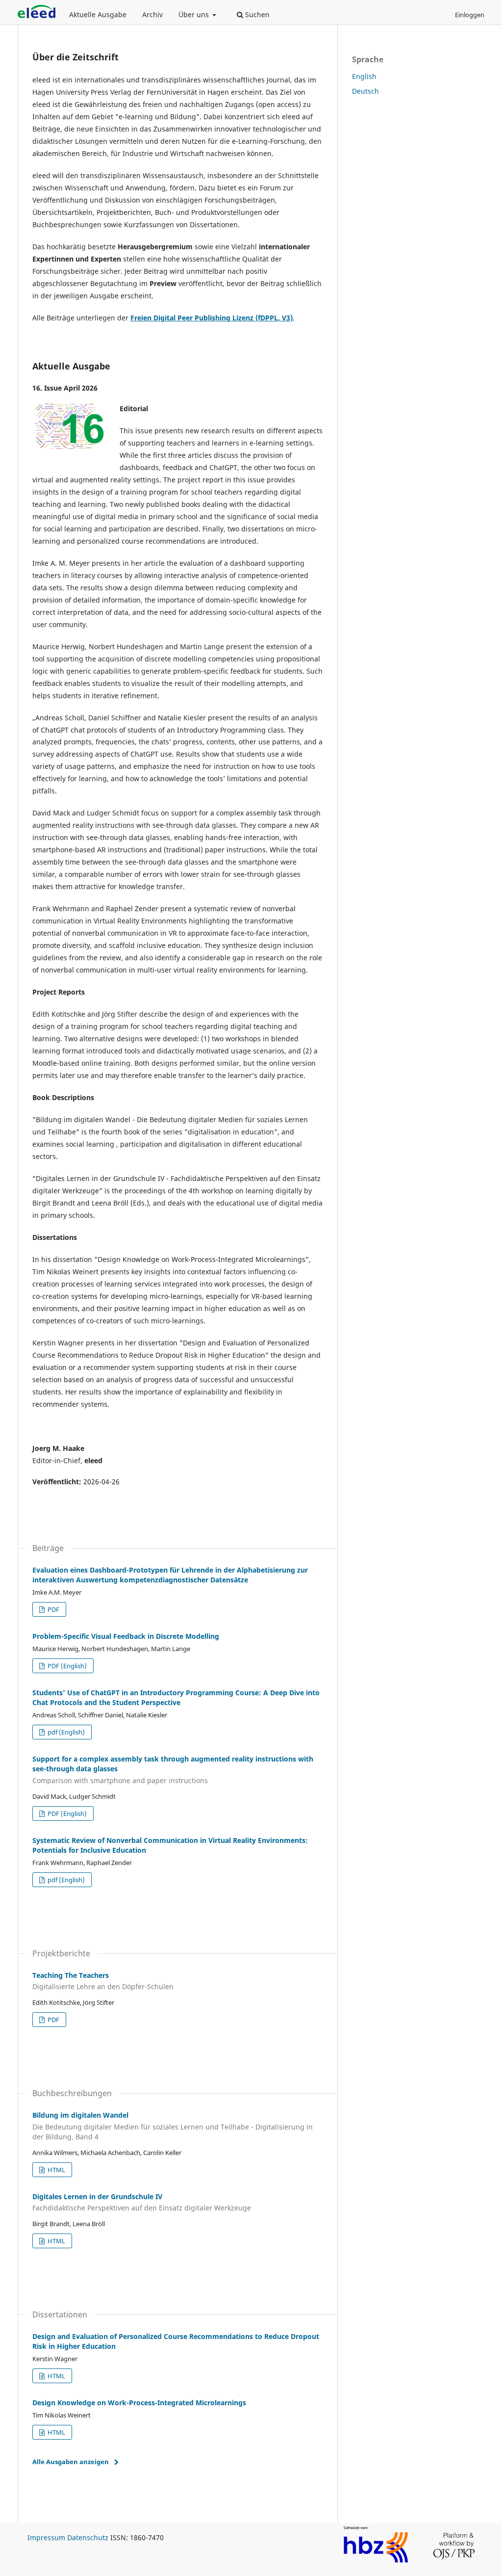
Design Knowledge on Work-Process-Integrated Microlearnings (139, 2403)
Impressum (46, 2537)
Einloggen (470, 15)
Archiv (152, 14)
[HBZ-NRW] (376, 2561)
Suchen (256, 14)
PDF (53, 1609)
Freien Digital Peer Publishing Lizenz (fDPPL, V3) (212, 318)
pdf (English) (65, 1732)
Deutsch (365, 91)
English (364, 76)
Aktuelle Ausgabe (98, 14)
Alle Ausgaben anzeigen (71, 2462)
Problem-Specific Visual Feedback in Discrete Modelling (126, 1636)
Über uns (195, 14)
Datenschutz (88, 2537)
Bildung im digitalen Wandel (173, 2126)
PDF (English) (66, 1666)
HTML (56, 2170)
